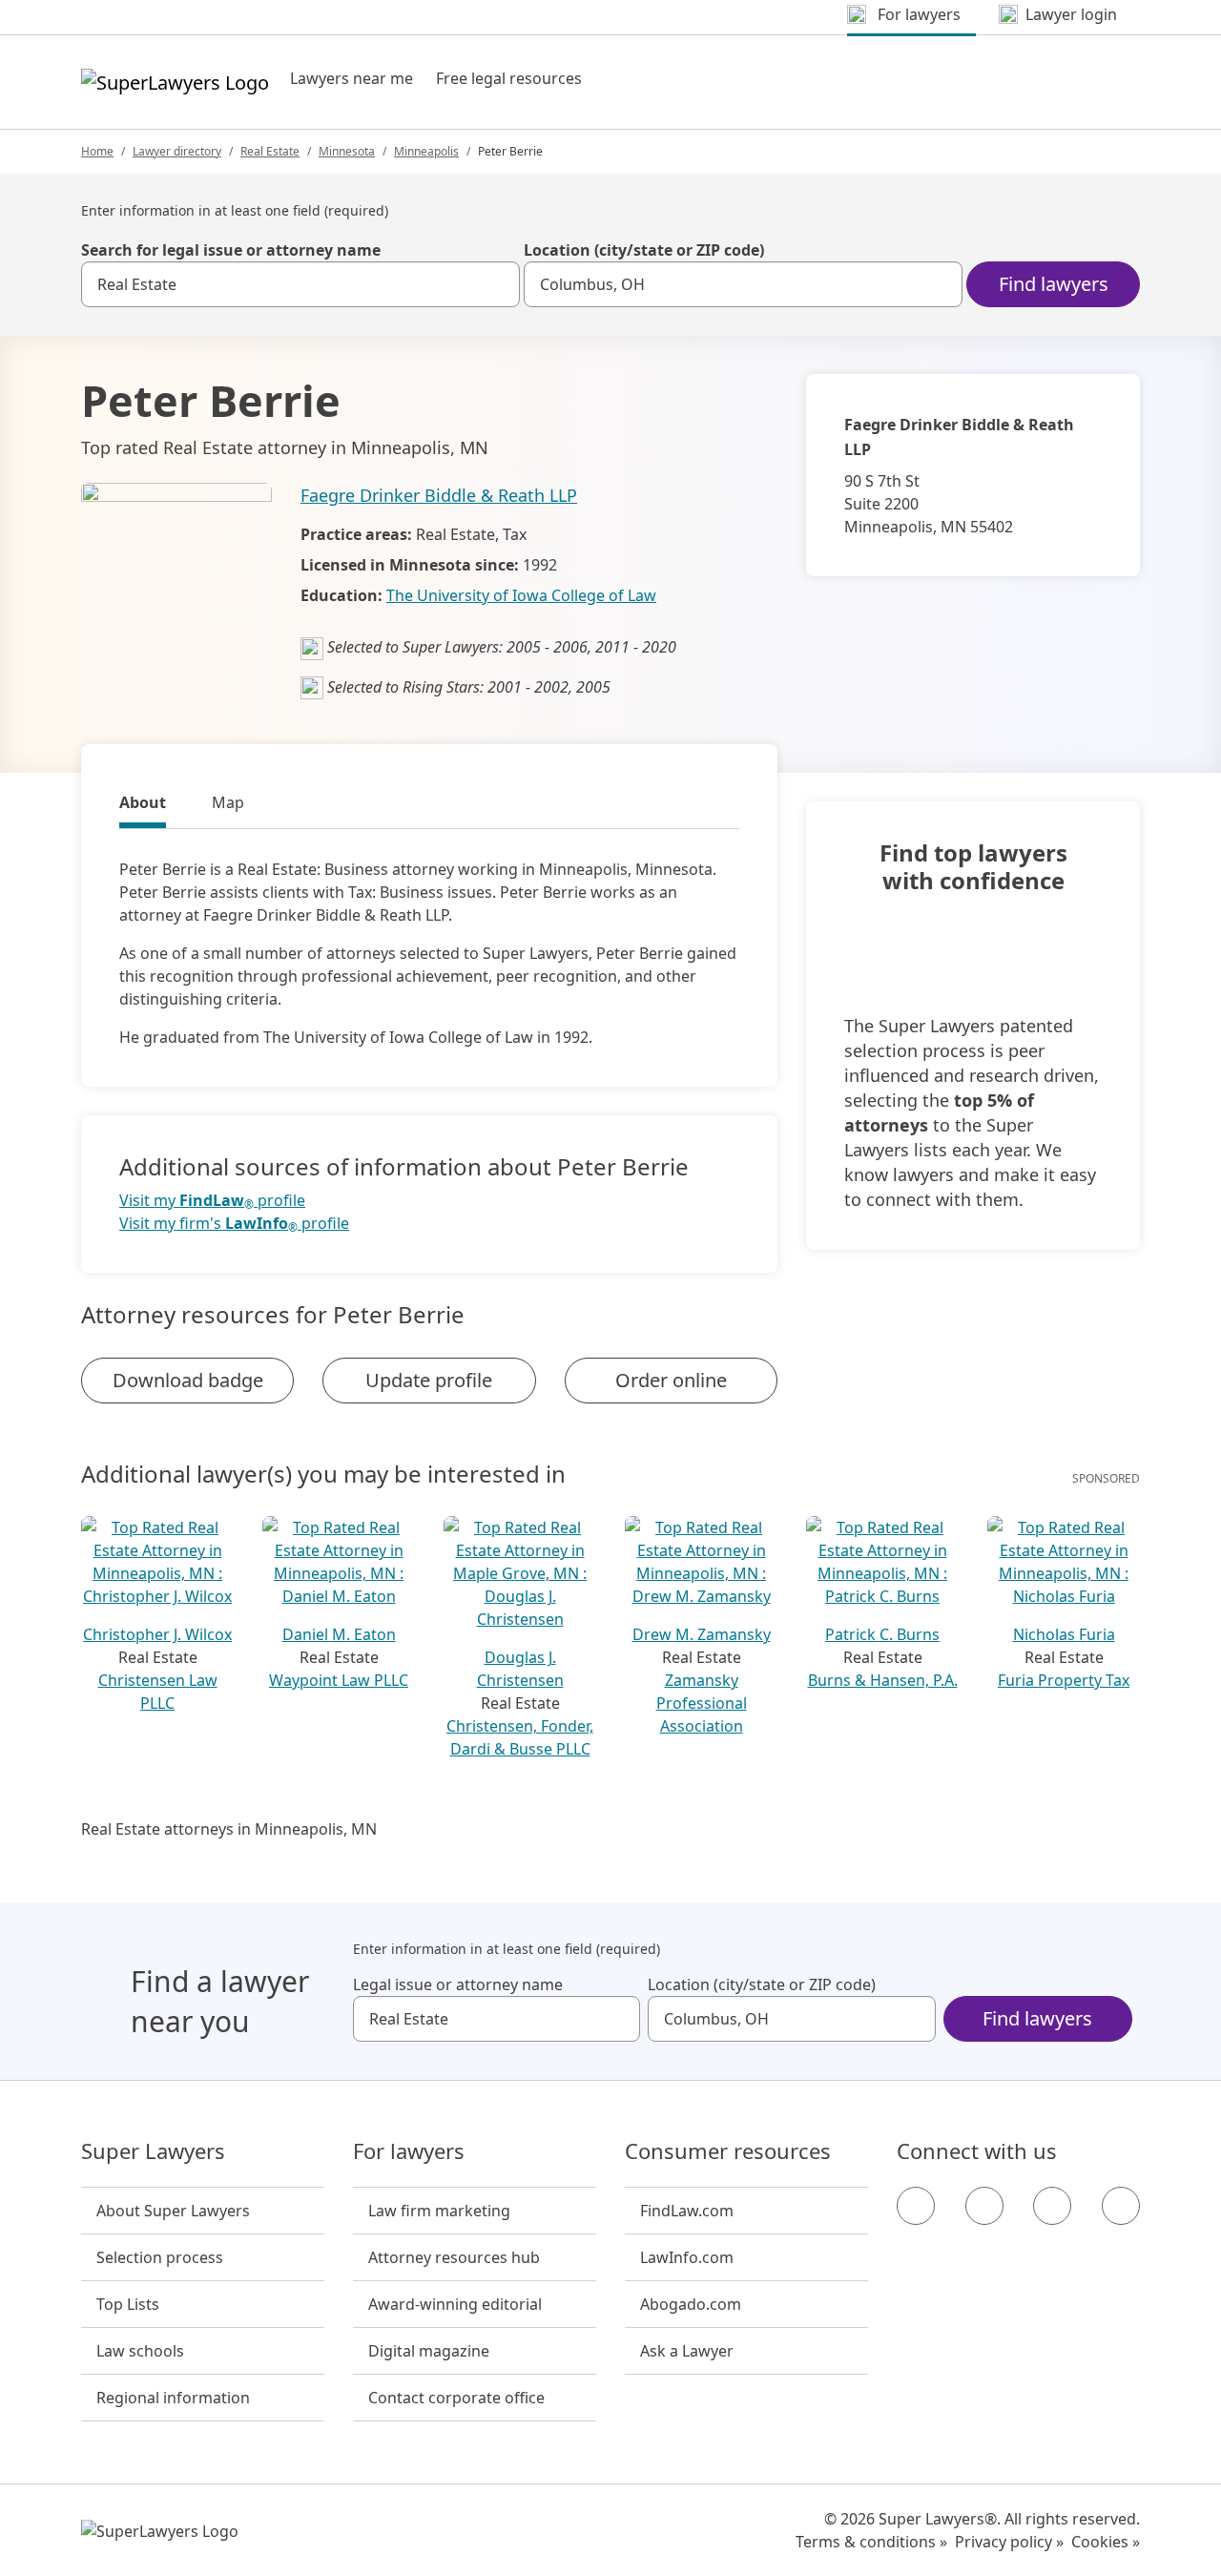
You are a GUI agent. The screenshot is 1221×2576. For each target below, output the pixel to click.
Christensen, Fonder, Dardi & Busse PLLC (520, 1737)
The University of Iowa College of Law (521, 595)
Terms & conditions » (871, 2542)
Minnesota (347, 151)
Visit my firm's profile (234, 1224)
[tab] (143, 805)
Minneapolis (426, 151)
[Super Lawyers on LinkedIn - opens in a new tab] (1121, 2206)
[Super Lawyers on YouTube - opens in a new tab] (1052, 2206)
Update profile (429, 1380)
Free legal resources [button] (509, 78)
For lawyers (409, 2151)
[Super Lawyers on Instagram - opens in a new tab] (984, 2206)
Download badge (188, 1380)
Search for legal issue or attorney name (231, 250)
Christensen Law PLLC (158, 1692)
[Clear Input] (497, 284)
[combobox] (300, 284)
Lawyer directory (177, 151)
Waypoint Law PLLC (339, 1680)
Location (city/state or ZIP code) (644, 250)
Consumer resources (728, 2151)
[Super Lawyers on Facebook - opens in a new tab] (916, 2206)
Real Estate (270, 151)
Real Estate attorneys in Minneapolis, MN (229, 1829)
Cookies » (1106, 2542)
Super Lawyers (153, 2151)
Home (97, 151)
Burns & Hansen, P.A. (883, 1680)
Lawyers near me (352, 78)
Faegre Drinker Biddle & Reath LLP (439, 495)
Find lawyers (1054, 284)
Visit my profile (212, 1201)
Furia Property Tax (1064, 1680)
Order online (671, 1380)
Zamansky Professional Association (702, 1703)
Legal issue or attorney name (458, 1984)
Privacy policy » (1009, 2542)
